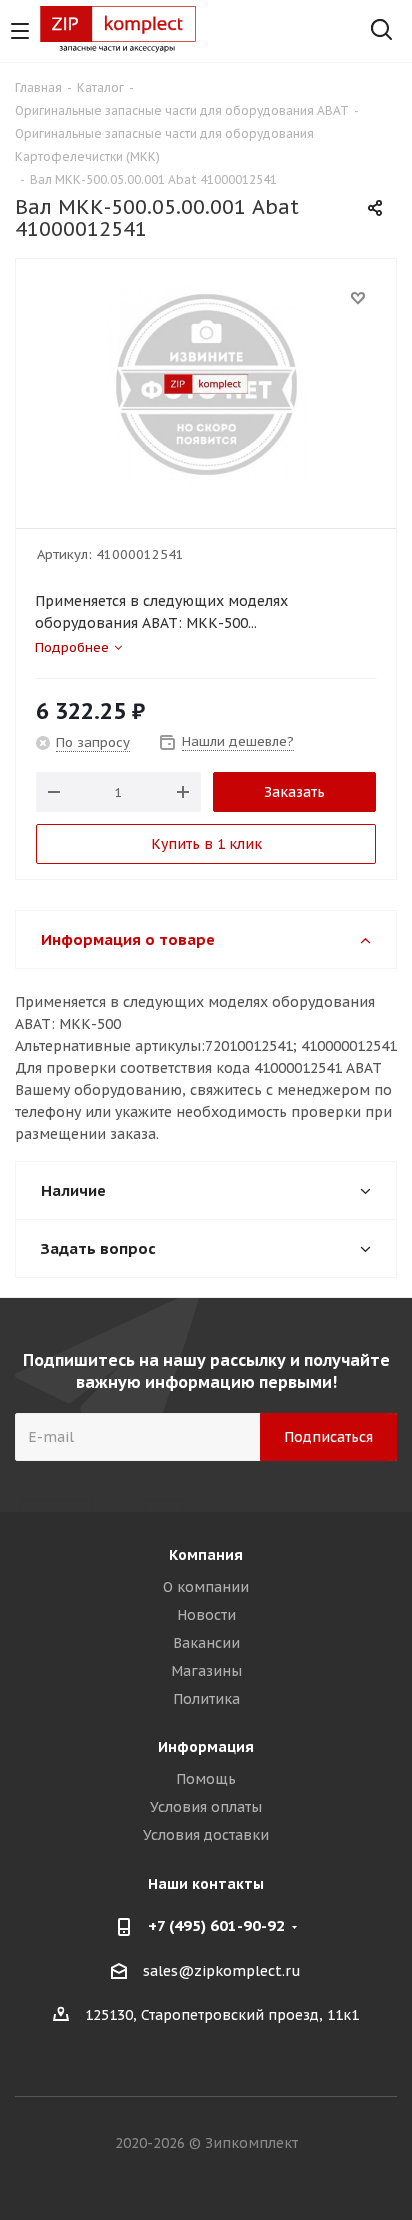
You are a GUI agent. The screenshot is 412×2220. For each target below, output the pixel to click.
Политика (206, 1699)
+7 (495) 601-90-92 (216, 1925)
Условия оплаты (206, 1807)
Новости (206, 1615)
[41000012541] (206, 384)
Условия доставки (206, 1835)
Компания (206, 1555)
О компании (206, 1587)
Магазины (206, 1671)
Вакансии (206, 1643)
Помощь (206, 1779)
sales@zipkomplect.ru (222, 1971)
